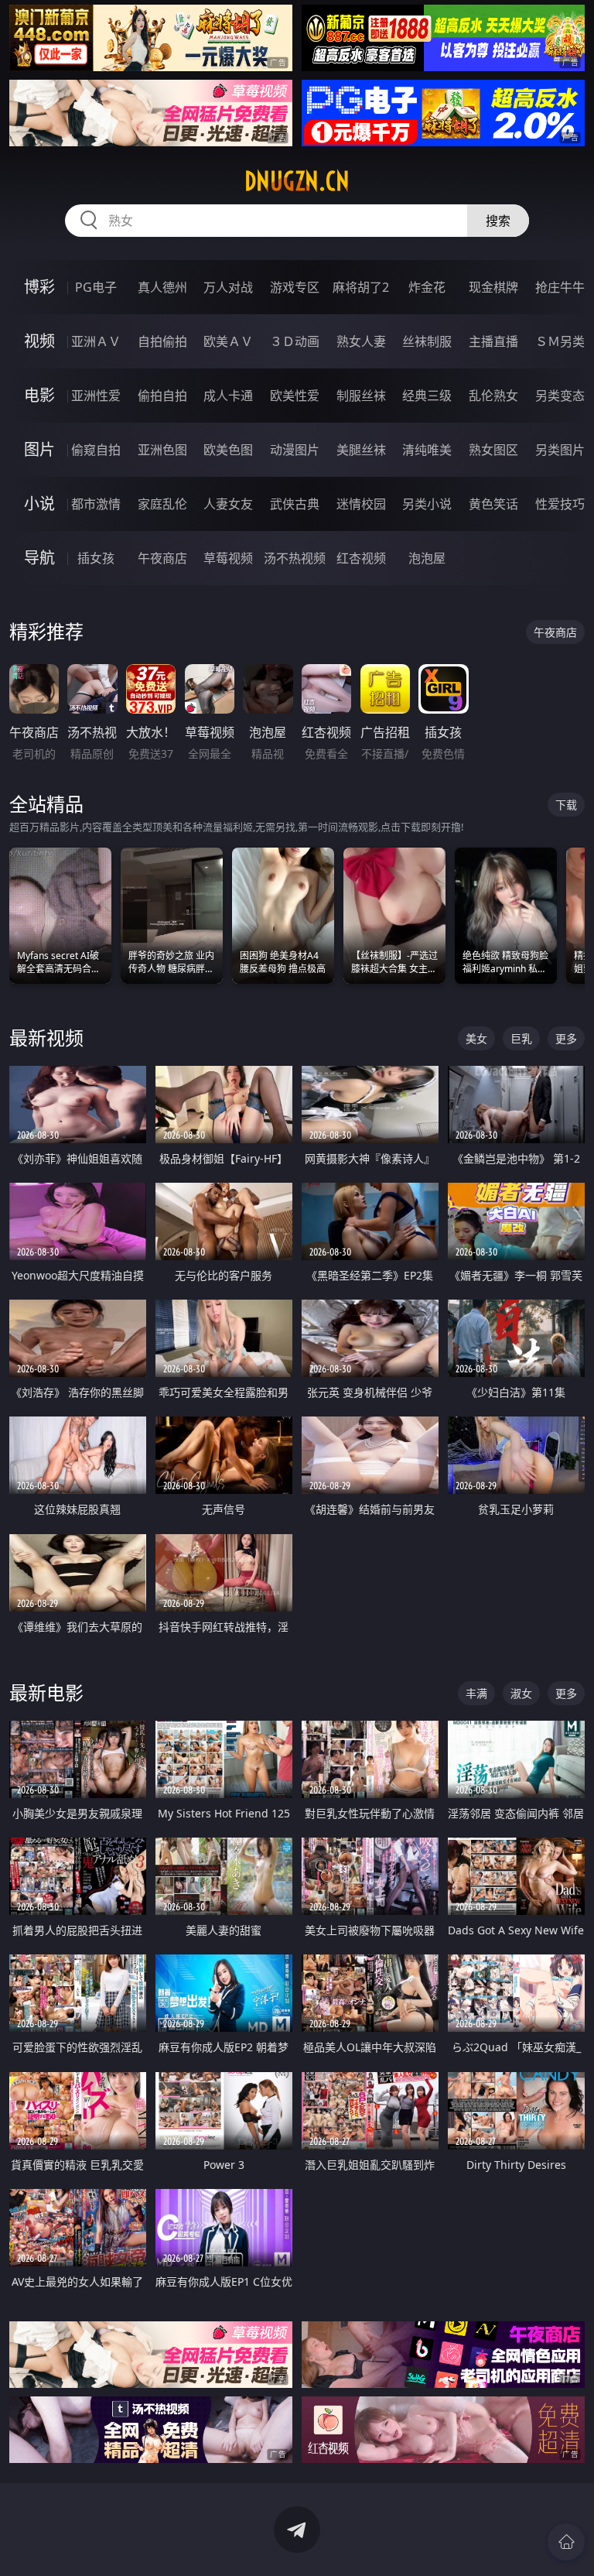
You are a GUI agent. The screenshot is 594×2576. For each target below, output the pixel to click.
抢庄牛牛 (560, 287)
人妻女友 (228, 504)
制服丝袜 (361, 396)
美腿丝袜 (361, 450)
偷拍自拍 (162, 396)
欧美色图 (228, 450)
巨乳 (521, 1038)
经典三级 (427, 396)
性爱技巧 (560, 504)
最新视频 (46, 1038)
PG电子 (96, 287)
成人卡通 (228, 396)
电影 (39, 395)
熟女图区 (493, 450)
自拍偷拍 (162, 341)
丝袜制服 (427, 341)
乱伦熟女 (493, 396)
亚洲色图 (162, 450)
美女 (476, 1038)
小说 (39, 504)
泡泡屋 (427, 558)
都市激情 (96, 504)
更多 (566, 1038)
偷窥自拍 (96, 450)
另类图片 (560, 450)
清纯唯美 (427, 450)
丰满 (476, 1693)
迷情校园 (361, 504)
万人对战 (228, 287)
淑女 (521, 1693)
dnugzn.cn (297, 181)
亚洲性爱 (96, 396)
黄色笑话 (493, 504)
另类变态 (560, 396)
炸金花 (427, 287)
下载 (566, 805)
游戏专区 (295, 287)
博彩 (39, 287)
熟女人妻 (361, 341)
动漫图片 (295, 450)
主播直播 (493, 341)
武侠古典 (295, 504)
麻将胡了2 (361, 287)
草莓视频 (228, 558)
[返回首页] (566, 2542)
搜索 (498, 221)
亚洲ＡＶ (96, 341)
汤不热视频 (295, 558)
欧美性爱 (295, 396)
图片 (39, 449)
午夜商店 (162, 558)
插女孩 (96, 558)
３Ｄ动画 (295, 341)
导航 (39, 558)
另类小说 (427, 504)
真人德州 (162, 287)
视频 (39, 341)
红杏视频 (361, 558)
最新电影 (46, 1692)
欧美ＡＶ (228, 341)
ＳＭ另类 (560, 341)
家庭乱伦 (162, 504)
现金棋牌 (493, 287)
